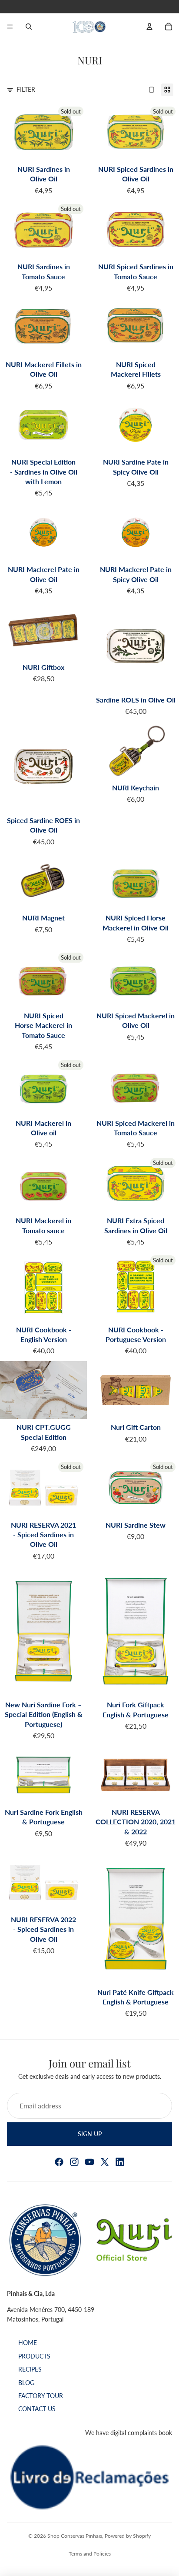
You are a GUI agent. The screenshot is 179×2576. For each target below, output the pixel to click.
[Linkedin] (120, 2162)
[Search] (29, 27)
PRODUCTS (34, 2356)
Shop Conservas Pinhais (75, 2536)
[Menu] (10, 27)
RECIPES (30, 2370)
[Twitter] (105, 2162)
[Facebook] (59, 2162)
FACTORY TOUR (41, 2396)
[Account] (149, 27)
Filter (26, 89)
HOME (28, 2343)
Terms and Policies (90, 2554)
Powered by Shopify (128, 2536)
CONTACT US (37, 2409)
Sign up (90, 2133)
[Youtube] (89, 2162)
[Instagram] (74, 2162)
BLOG (26, 2383)
